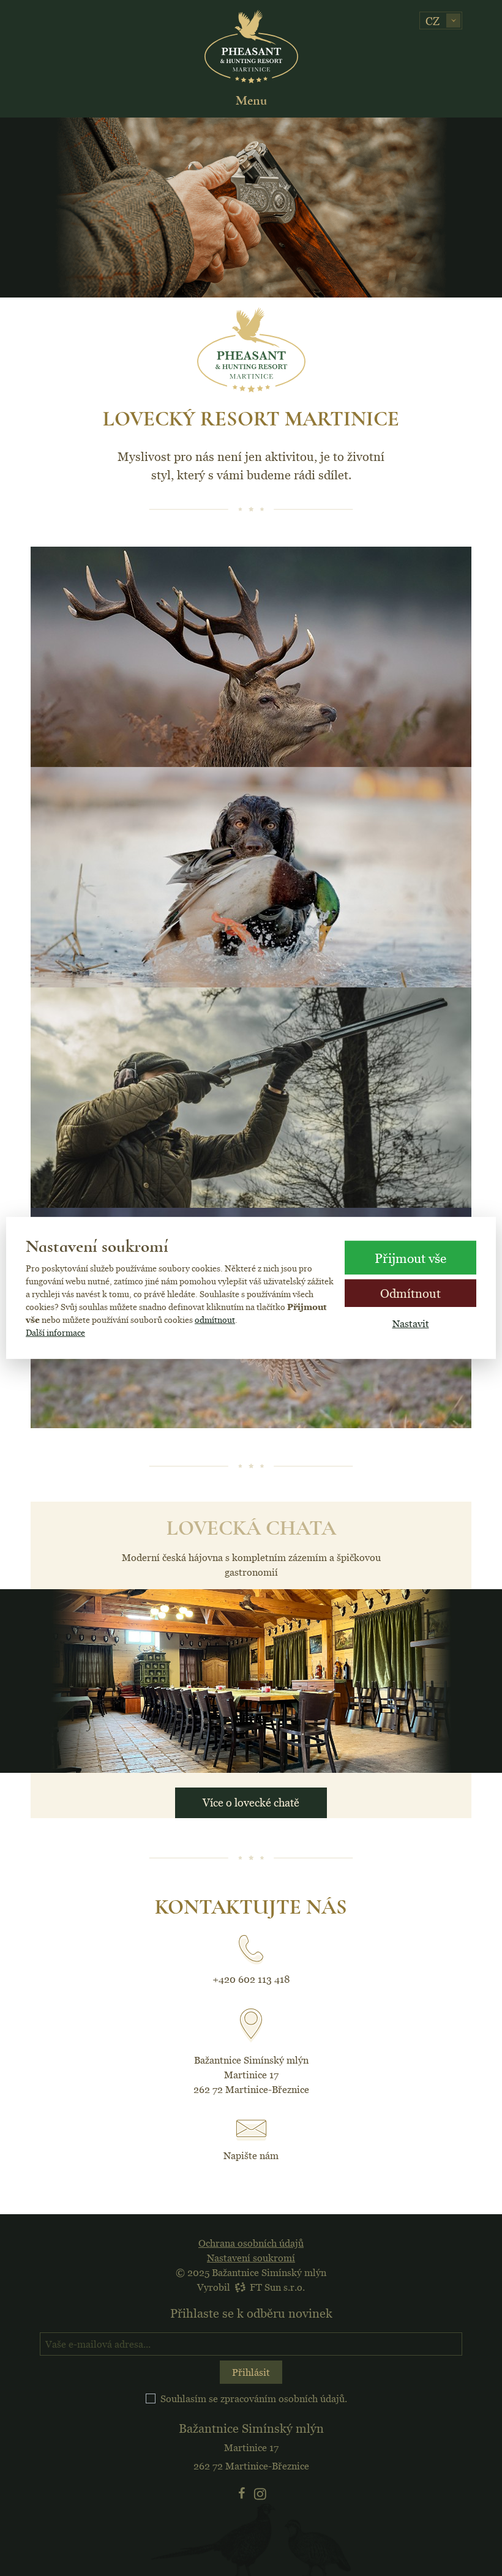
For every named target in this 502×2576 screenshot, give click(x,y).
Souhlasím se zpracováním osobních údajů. (254, 2398)
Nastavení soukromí (251, 2258)
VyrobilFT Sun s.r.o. (251, 2287)
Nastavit (411, 1324)
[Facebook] (243, 2493)
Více (251, 755)
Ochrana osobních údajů (251, 2243)
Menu (251, 100)
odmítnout (215, 1320)
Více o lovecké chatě (251, 1803)
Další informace (55, 1333)
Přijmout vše (410, 1257)
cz (433, 21)
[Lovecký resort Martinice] (251, 47)
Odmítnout (410, 1293)
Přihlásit (251, 2372)
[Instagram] (260, 2493)
